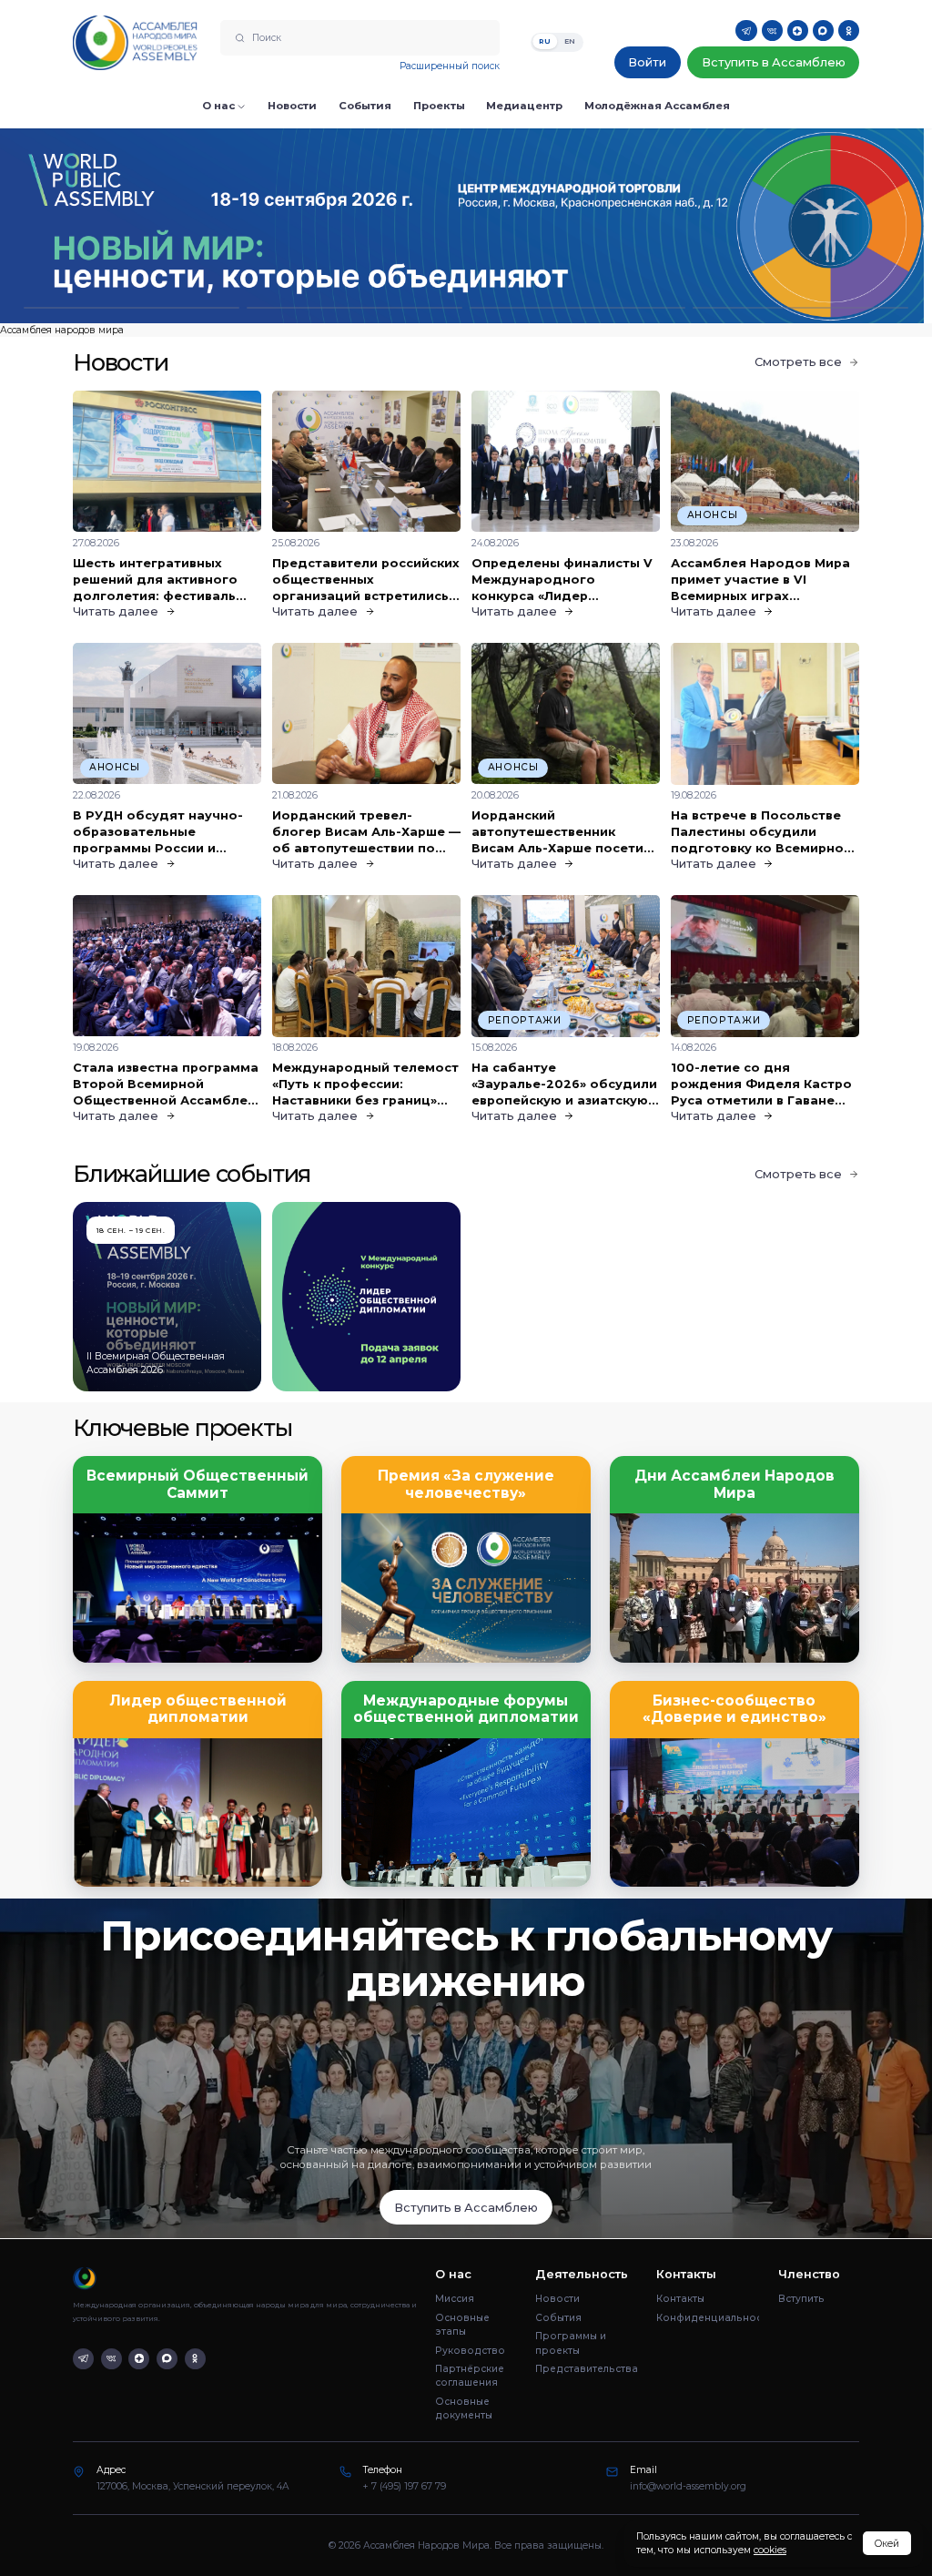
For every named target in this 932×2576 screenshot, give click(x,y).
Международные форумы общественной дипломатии (466, 1709)
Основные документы (464, 2408)
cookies (770, 2550)
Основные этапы (462, 2325)
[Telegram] (746, 31)
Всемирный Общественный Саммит (198, 1484)
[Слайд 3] (577, 308)
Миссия (455, 2299)
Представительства (587, 2369)
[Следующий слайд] (815, 225)
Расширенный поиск (450, 66)
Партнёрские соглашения (470, 2376)
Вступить (801, 2299)
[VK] (772, 31)
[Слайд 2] (355, 308)
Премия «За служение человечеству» (466, 1484)
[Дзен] (798, 31)
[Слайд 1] (132, 308)
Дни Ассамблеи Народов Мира (734, 1484)
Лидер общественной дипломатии (198, 1709)
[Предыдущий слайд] (116, 225)
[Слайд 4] (800, 308)
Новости (557, 2299)
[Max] (823, 31)
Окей (887, 2544)
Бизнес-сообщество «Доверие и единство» (734, 1709)
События (558, 2318)
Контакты (680, 2299)
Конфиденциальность (708, 2318)
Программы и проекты (571, 2343)
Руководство (470, 2351)
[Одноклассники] (849, 31)
